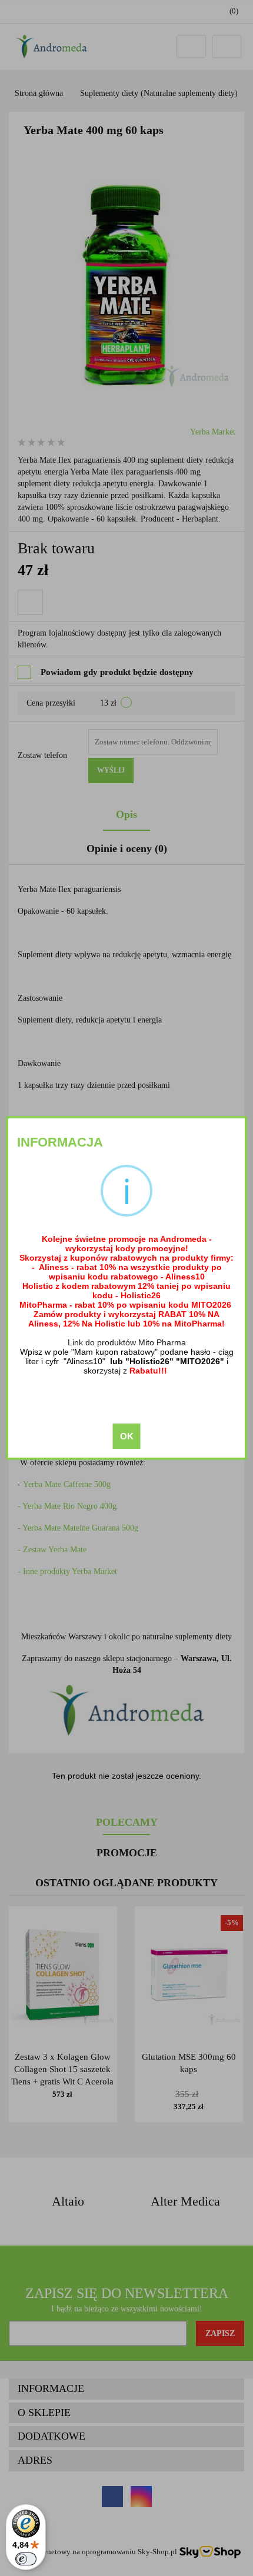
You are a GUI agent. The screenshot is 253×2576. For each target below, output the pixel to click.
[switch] (26, 2559)
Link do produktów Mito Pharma (127, 1342)
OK (127, 1436)
